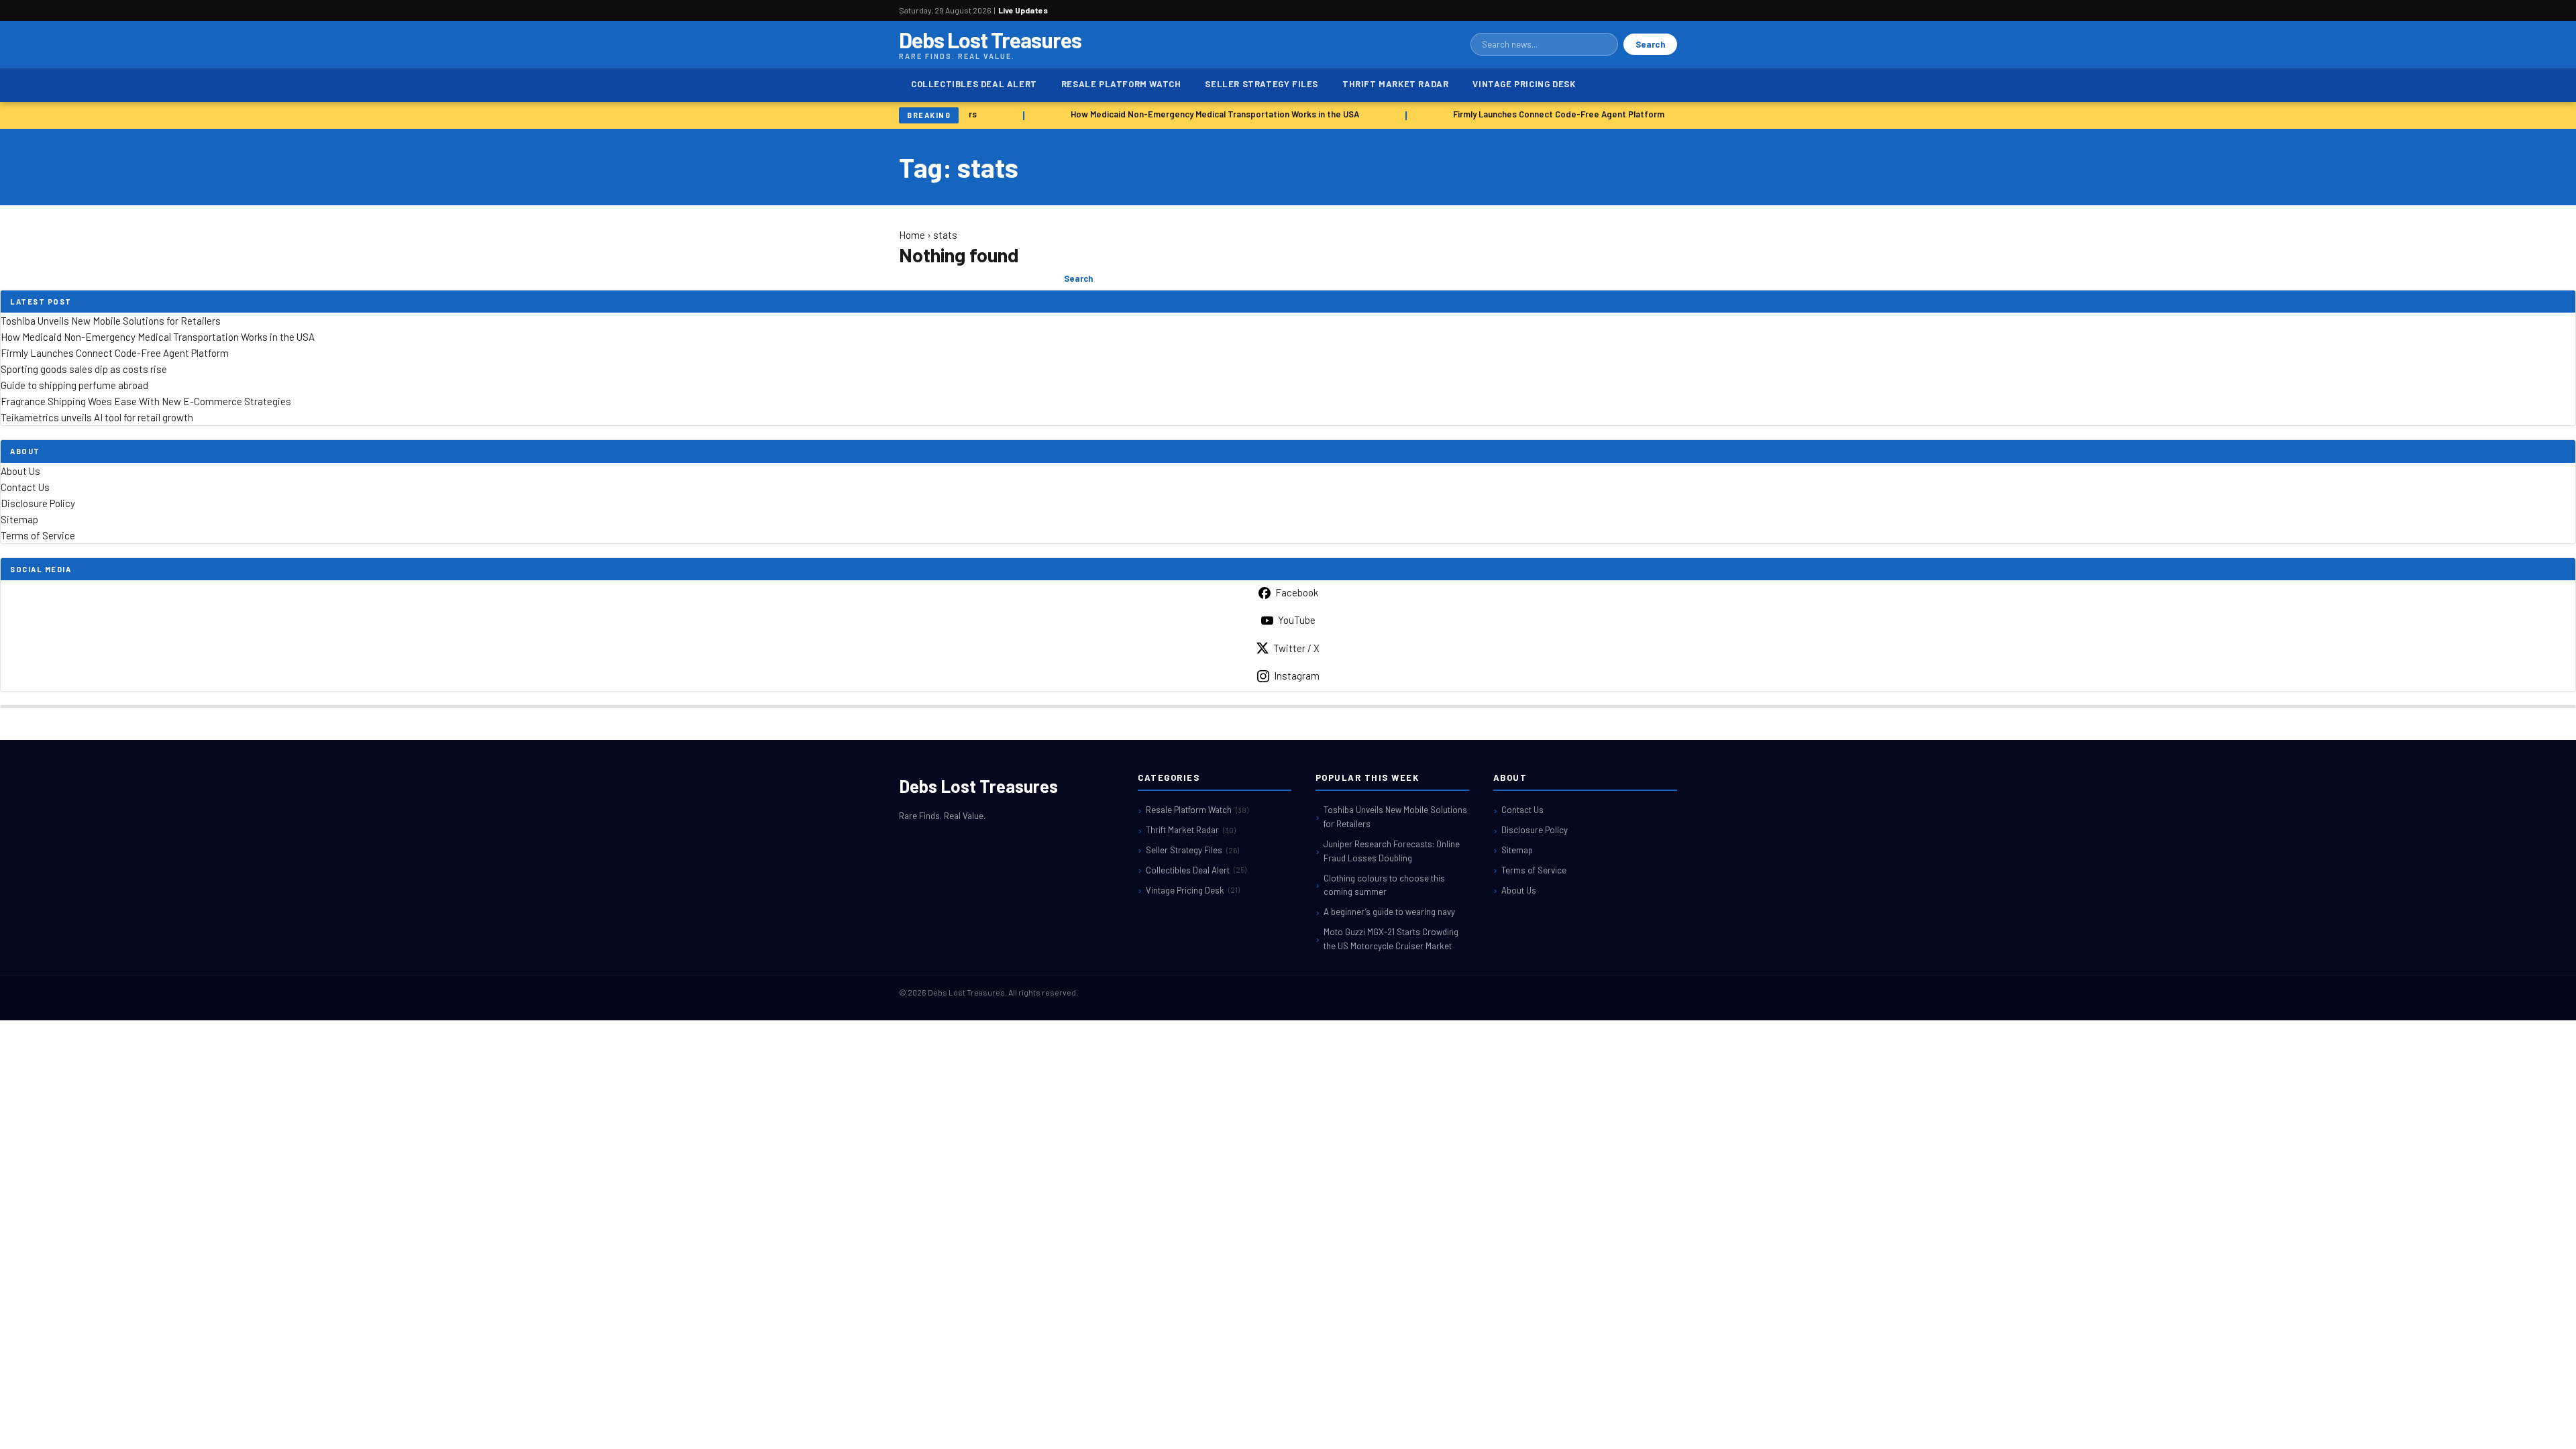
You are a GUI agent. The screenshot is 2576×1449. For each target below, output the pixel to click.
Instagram (1297, 676)
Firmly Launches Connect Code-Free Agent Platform (1548, 114)
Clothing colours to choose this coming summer (1384, 885)
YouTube (1297, 620)
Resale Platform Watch (1121, 84)
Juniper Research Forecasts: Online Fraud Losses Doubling (1392, 851)
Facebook (1297, 592)
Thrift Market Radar (1395, 84)
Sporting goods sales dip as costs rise (84, 369)
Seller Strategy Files (1262, 84)
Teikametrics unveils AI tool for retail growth (97, 417)
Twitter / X (1296, 648)
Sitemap (19, 519)
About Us (20, 471)
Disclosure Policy (38, 503)
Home (912, 235)
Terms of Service (38, 535)
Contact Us (25, 487)
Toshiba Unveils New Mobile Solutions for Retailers (111, 321)
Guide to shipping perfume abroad (74, 385)
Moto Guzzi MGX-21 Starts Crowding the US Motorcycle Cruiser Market (1391, 939)
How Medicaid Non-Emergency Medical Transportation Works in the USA (1204, 114)
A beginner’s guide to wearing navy (1389, 912)
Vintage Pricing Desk (1524, 84)
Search (1650, 44)
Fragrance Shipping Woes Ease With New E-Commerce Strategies (146, 401)
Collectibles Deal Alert (974, 84)
